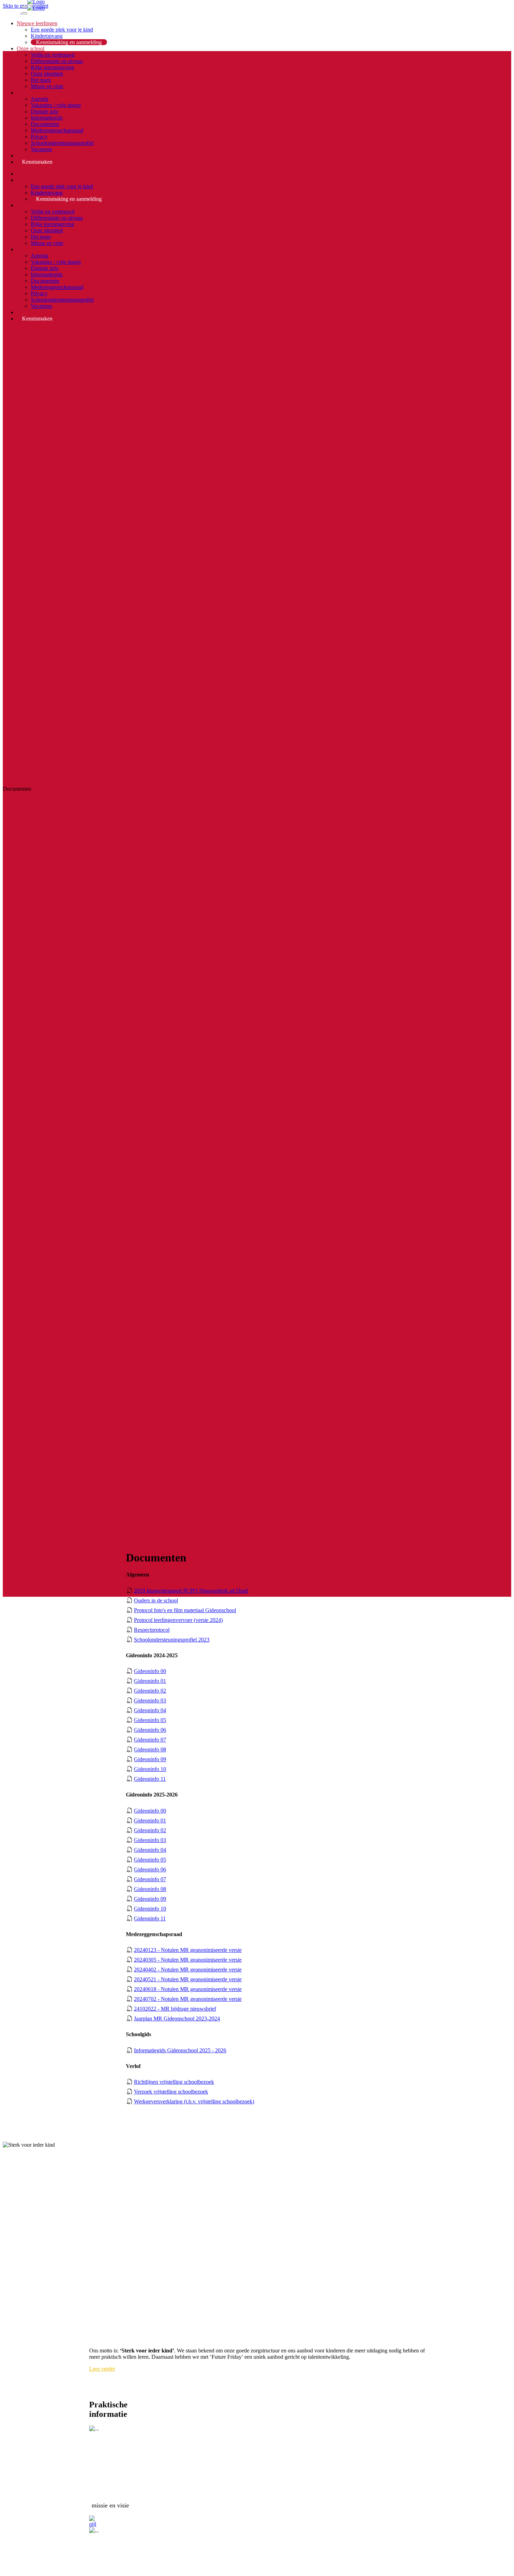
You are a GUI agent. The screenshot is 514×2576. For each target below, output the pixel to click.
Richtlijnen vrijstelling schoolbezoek (174, 2082)
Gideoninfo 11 (150, 1779)
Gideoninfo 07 (150, 1740)
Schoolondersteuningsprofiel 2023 (172, 1640)
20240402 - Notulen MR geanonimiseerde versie (188, 1970)
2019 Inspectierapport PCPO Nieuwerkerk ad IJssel (191, 1591)
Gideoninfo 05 (150, 1720)
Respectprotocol (152, 1630)
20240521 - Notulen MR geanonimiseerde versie (188, 1979)
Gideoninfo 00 (150, 1671)
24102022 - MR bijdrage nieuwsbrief (175, 2009)
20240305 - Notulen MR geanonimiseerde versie (188, 1960)
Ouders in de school (156, 1600)
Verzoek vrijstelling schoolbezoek (171, 2092)
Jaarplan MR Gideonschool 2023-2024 (177, 2019)
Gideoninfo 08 (150, 1749)
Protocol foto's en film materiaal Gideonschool (185, 1610)
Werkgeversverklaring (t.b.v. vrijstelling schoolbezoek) (194, 2101)
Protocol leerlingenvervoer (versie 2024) (178, 1620)
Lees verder (102, 2369)
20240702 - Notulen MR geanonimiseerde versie (188, 1999)
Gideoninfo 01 (150, 1681)
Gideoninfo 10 (150, 1769)
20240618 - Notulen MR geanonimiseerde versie (188, 1989)
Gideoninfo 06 (150, 1730)
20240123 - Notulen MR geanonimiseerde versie (188, 1950)
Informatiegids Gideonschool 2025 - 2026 (180, 2050)
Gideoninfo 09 (150, 1759)
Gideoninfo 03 (150, 1700)
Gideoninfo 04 (150, 1710)
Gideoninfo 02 (150, 1691)
